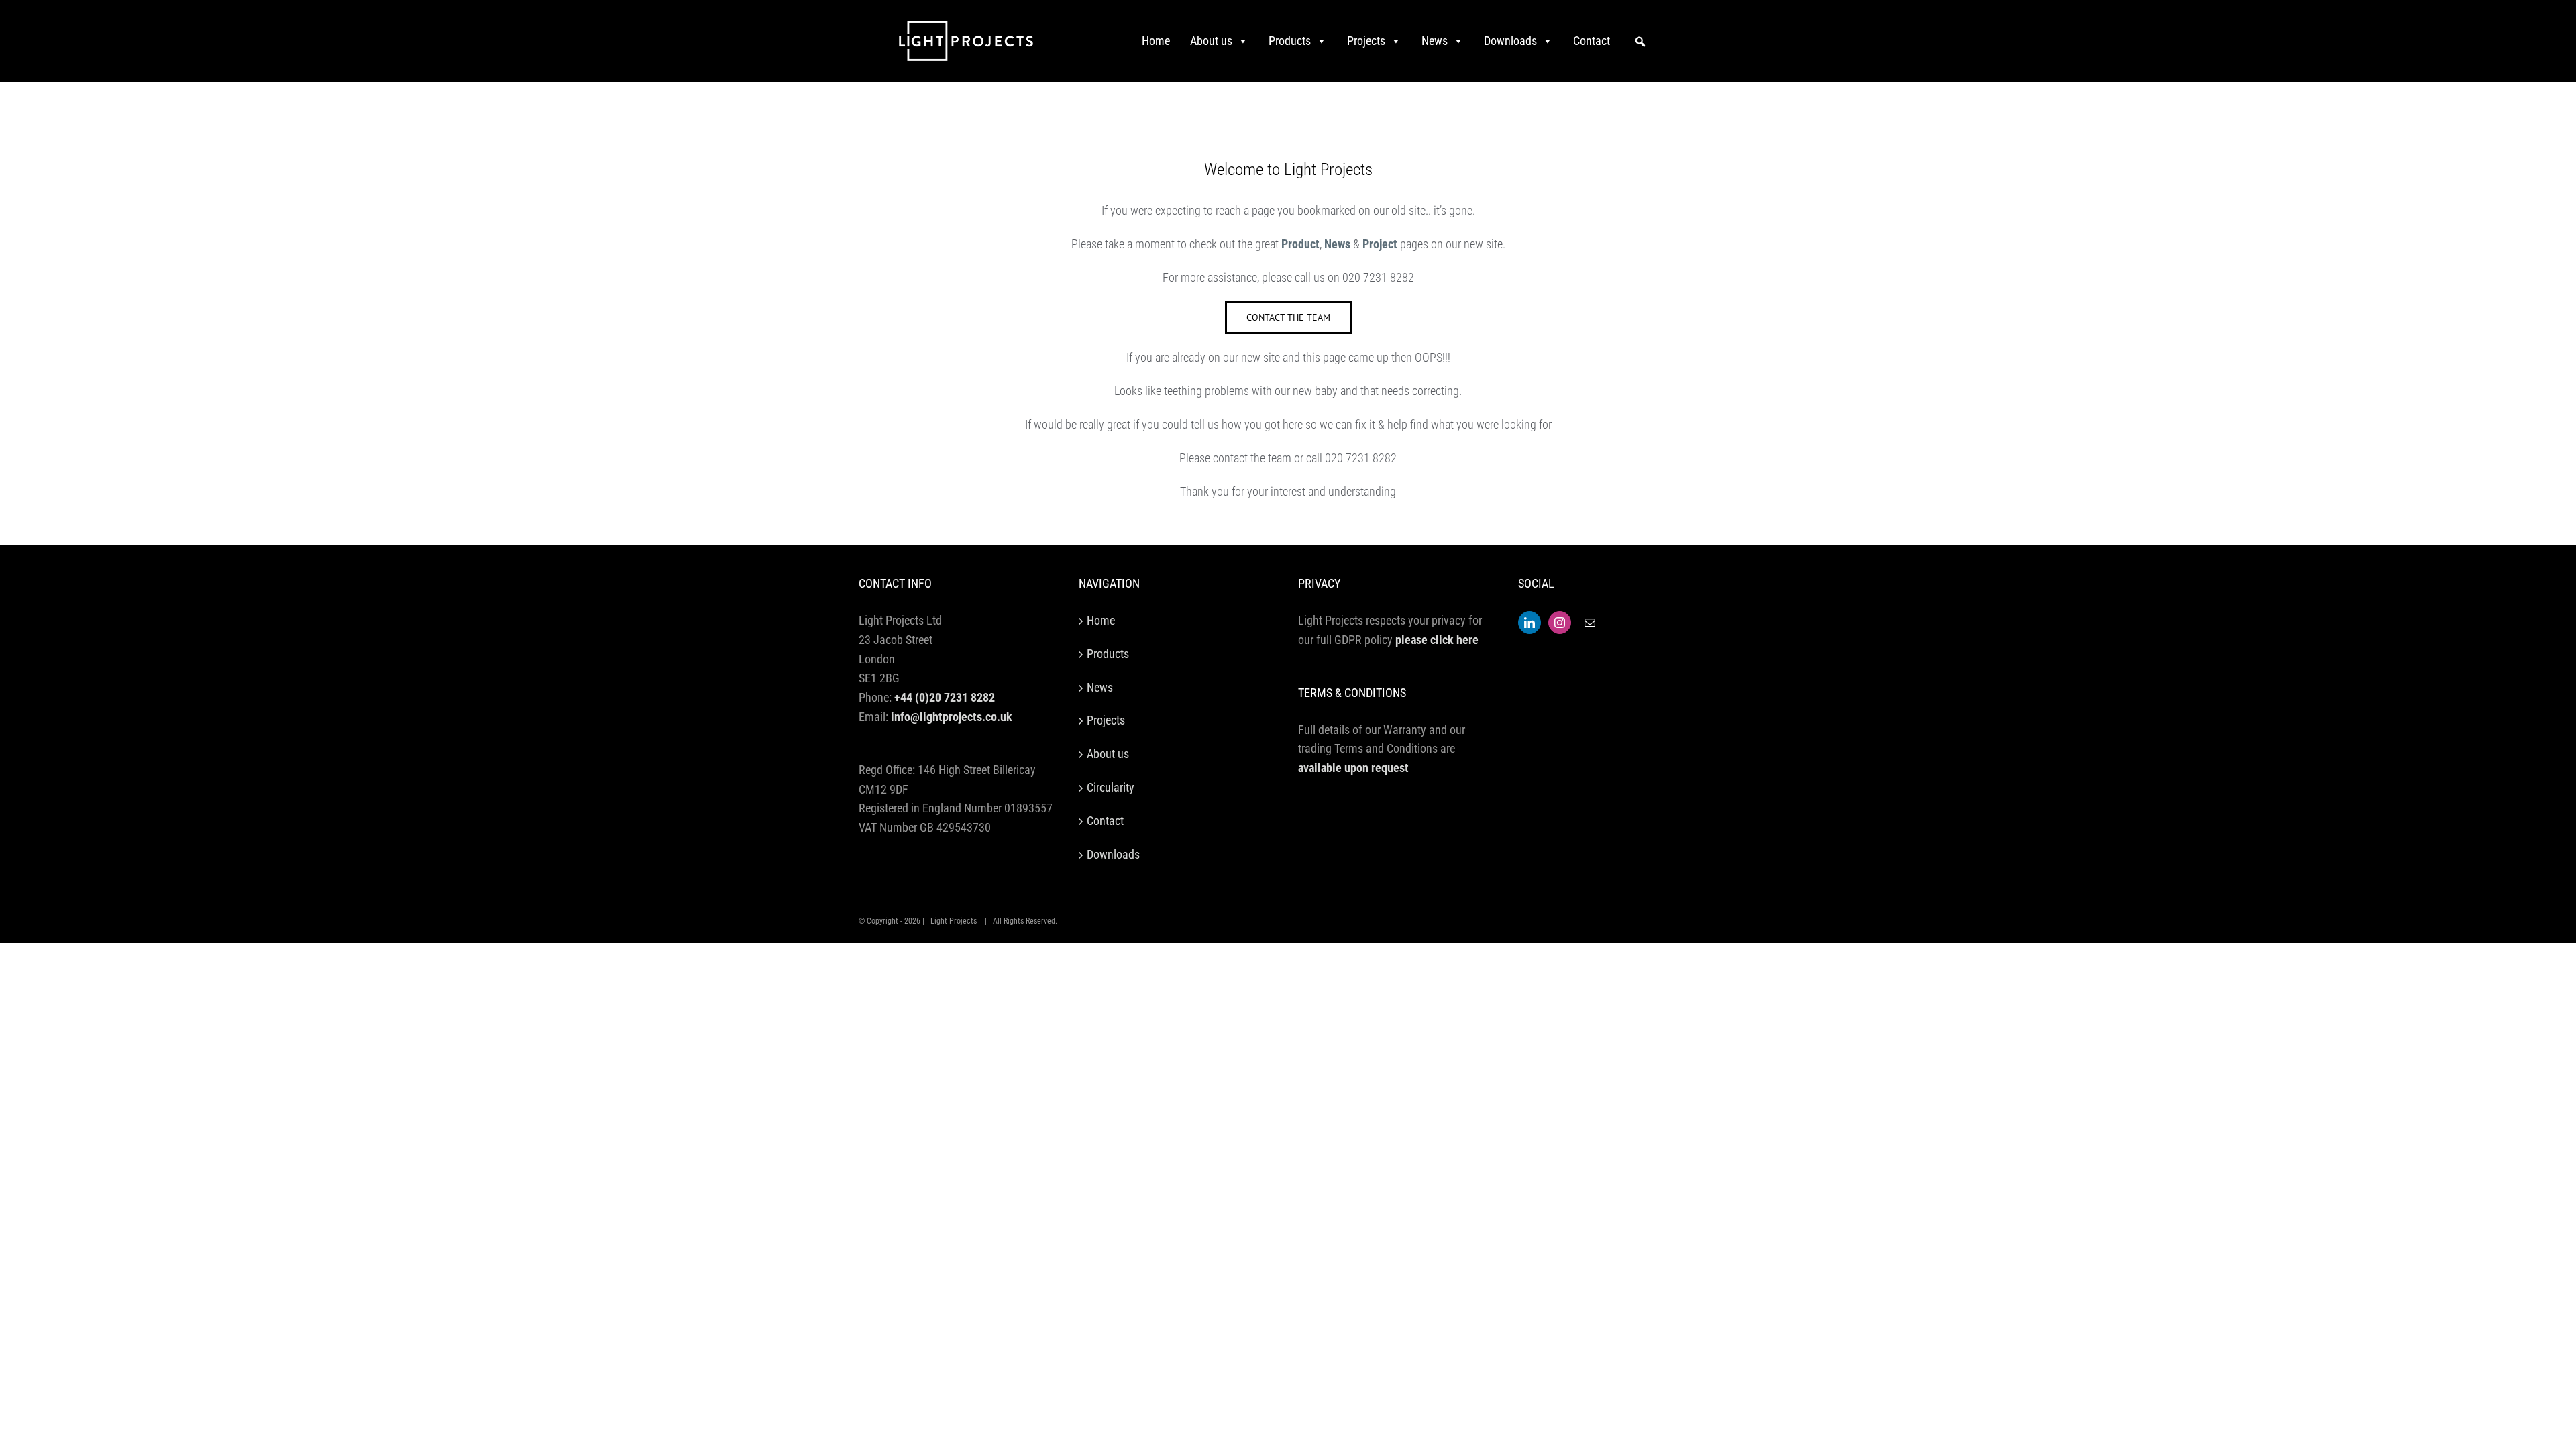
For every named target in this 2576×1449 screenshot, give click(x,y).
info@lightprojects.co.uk (952, 717)
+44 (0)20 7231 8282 (945, 697)
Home (1156, 41)
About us (1211, 41)
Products (1290, 41)
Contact (1592, 41)
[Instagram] (1560, 623)
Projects (1366, 41)
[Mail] (1590, 623)
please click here (1437, 640)
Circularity (1111, 787)
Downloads (1510, 41)
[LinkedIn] (1529, 623)
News (1435, 41)
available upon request (1353, 768)
